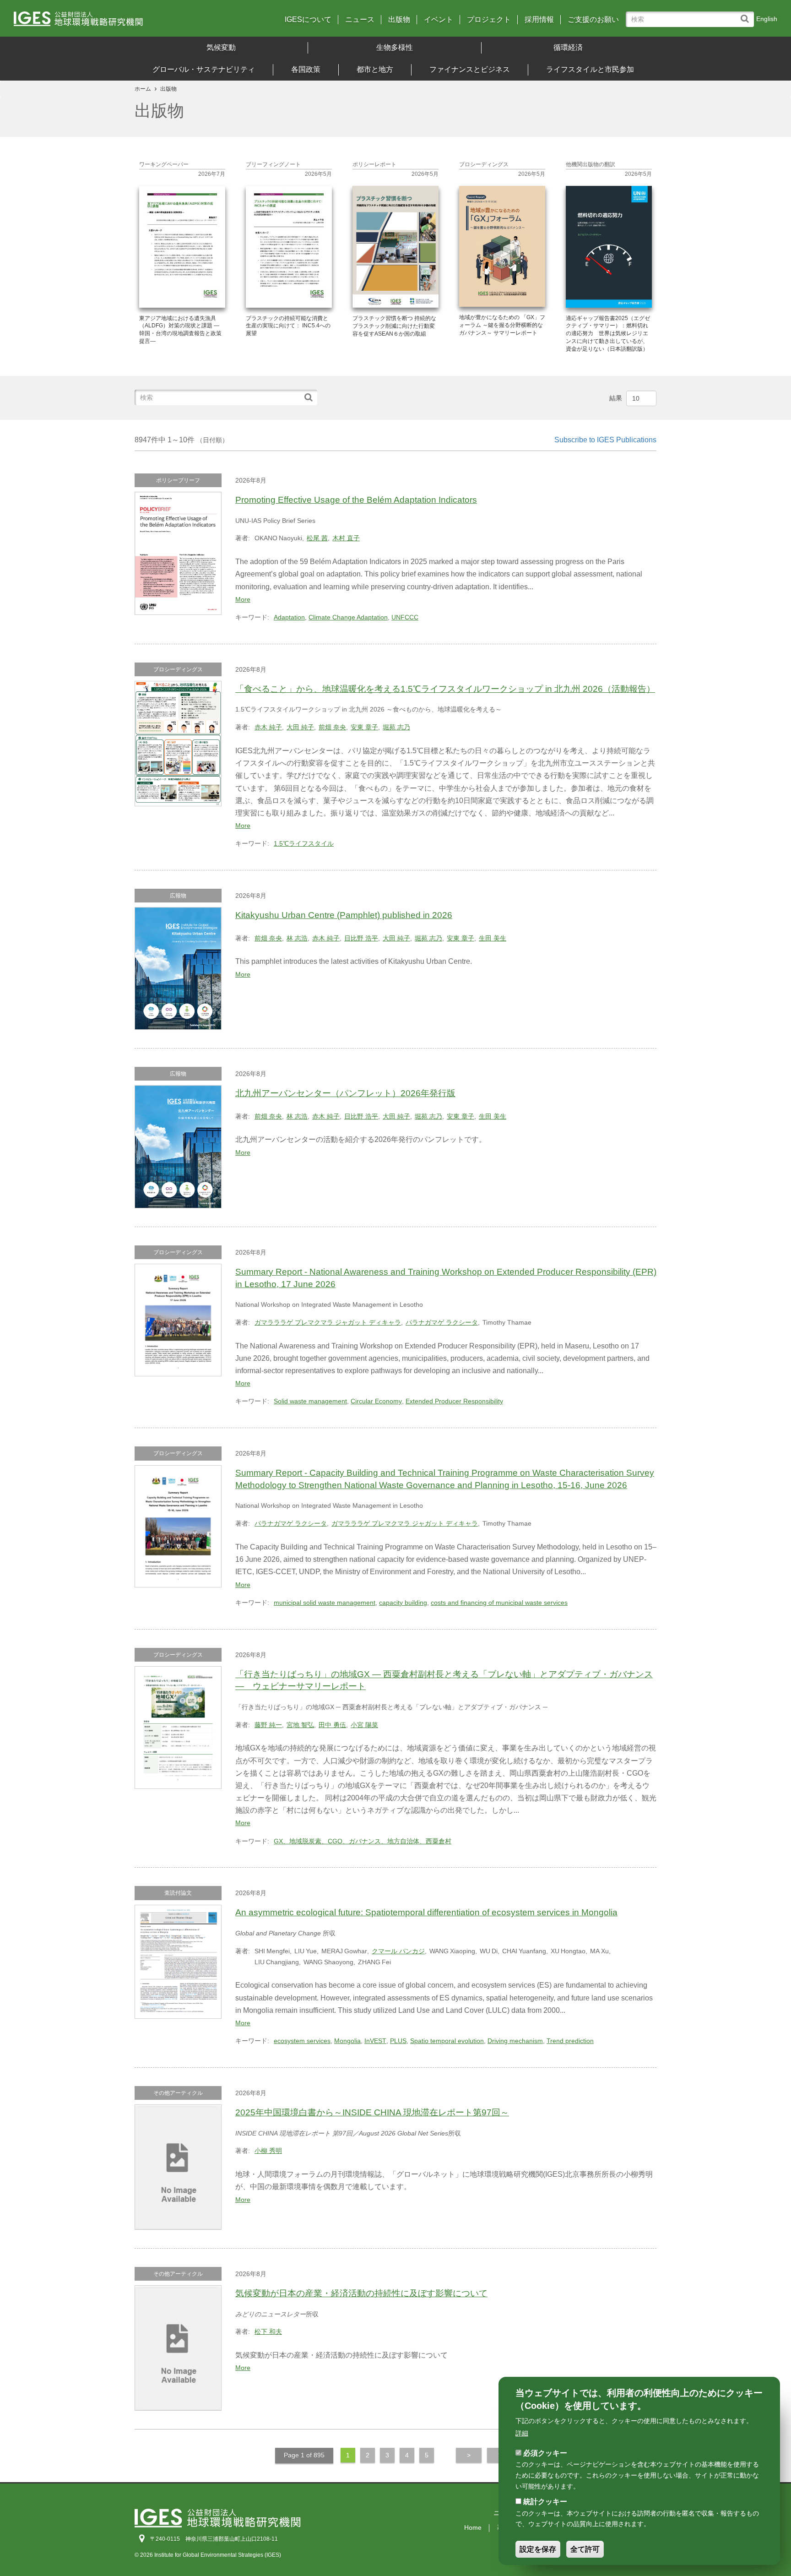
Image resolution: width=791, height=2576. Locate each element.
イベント (439, 20)
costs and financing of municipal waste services (499, 1603)
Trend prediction (570, 2041)
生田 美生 (493, 938)
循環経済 (568, 47)
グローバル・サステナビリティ (204, 69)
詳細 (522, 2433)
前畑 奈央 (332, 727)
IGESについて (308, 20)
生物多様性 (395, 47)
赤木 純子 (268, 727)
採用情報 (539, 20)
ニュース (360, 20)
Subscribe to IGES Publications (605, 440)
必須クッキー (545, 2453)
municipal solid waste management (325, 1603)
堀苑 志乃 (396, 727)
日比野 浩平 (361, 938)
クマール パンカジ (398, 1951)
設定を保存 (538, 2549)
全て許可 (585, 2549)
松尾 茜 (317, 538)
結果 (616, 398)
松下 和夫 (268, 2331)
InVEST (375, 2041)
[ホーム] (108, 22)
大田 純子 (300, 727)
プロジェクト (489, 20)
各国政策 (306, 69)
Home (473, 2527)
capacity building (403, 1603)
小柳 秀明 (268, 2151)
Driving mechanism (515, 2041)
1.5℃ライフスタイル (304, 843)
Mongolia (347, 2041)
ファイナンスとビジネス (470, 69)
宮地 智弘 (300, 1725)
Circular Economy (376, 1401)
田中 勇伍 (332, 1725)
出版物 (399, 20)
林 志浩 (297, 938)
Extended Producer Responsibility (454, 1401)
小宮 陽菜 (364, 1725)
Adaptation (289, 617)
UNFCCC (405, 617)
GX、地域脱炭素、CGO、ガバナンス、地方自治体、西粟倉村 (363, 1841)
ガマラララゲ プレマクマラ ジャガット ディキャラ (328, 1322)
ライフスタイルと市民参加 (590, 69)
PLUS (398, 2041)
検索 (747, 14)
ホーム (143, 89)
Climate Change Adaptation (348, 617)
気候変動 (221, 47)
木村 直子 (346, 538)
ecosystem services (302, 2041)
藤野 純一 (268, 1725)
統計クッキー (545, 2502)
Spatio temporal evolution (447, 2041)
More (243, 599)
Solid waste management (310, 1401)
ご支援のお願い (593, 20)
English (767, 19)
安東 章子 (364, 727)
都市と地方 (375, 69)
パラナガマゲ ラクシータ (442, 1322)
